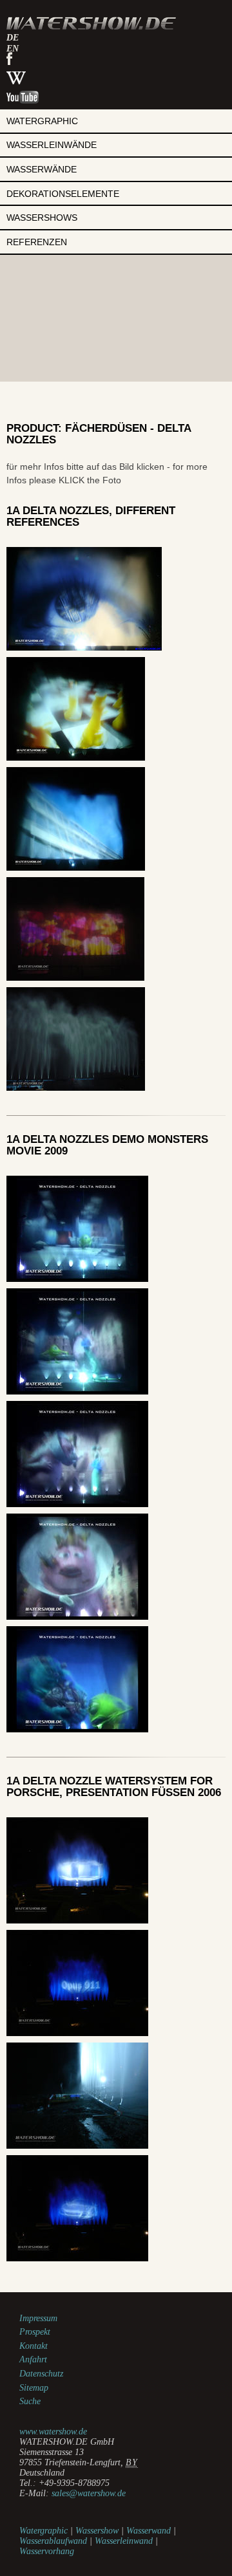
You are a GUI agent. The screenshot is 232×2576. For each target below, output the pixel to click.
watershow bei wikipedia (16, 78)
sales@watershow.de (89, 2493)
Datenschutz (41, 2374)
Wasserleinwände (52, 145)
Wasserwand (149, 2531)
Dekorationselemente (63, 194)
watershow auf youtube (23, 97)
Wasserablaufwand (53, 2541)
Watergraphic (42, 121)
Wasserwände (42, 169)
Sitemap (34, 2388)
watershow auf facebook (9, 59)
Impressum (38, 2318)
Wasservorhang (47, 2551)
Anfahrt (33, 2359)
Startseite (91, 23)
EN (13, 49)
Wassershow (97, 2531)
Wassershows (42, 218)
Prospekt (35, 2332)
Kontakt (34, 2346)
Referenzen (37, 242)
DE (13, 38)
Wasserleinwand (124, 2541)
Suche (30, 2401)
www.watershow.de (53, 2432)
